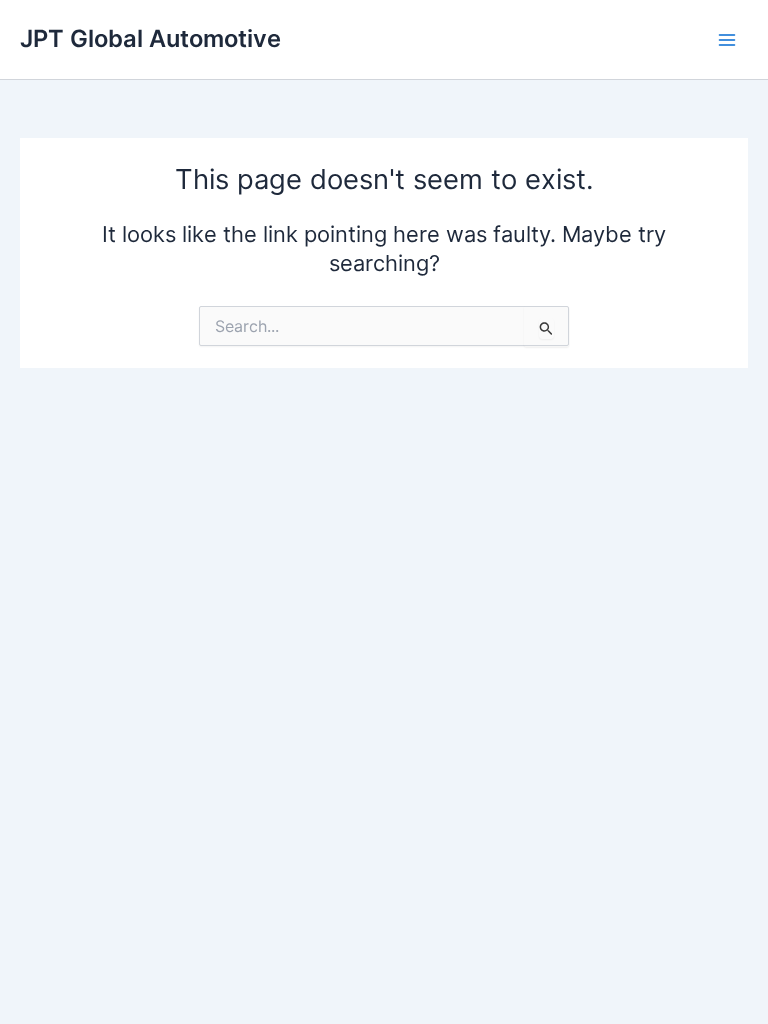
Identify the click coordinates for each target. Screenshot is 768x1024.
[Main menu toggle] (727, 40)
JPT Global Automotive (150, 38)
